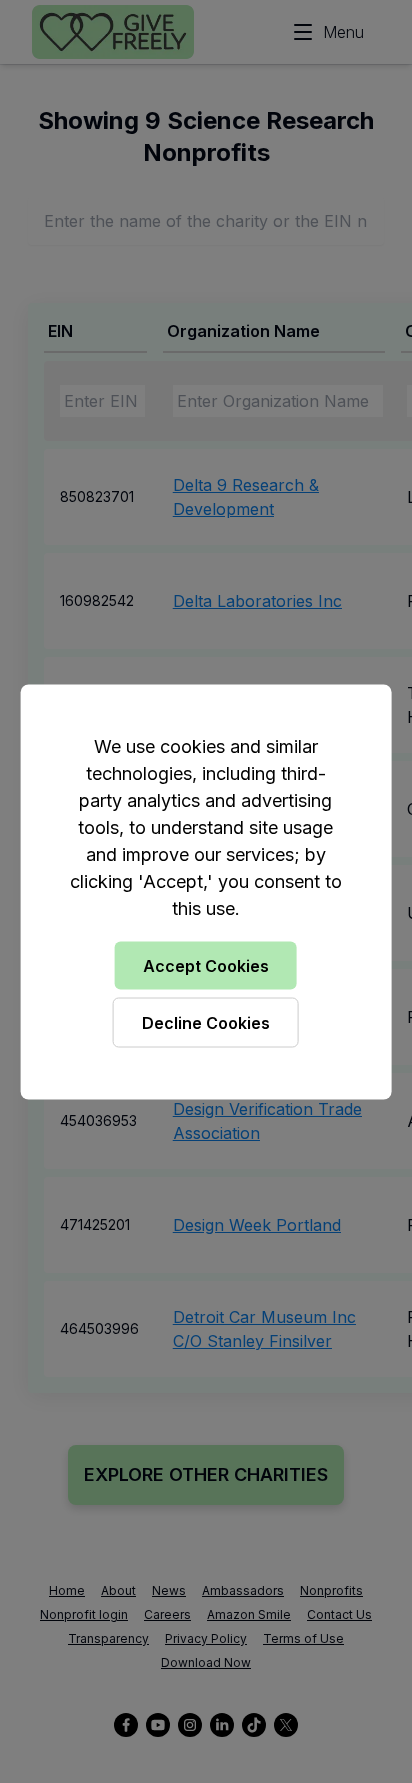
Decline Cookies (206, 1022)
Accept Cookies (206, 965)
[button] (206, 891)
